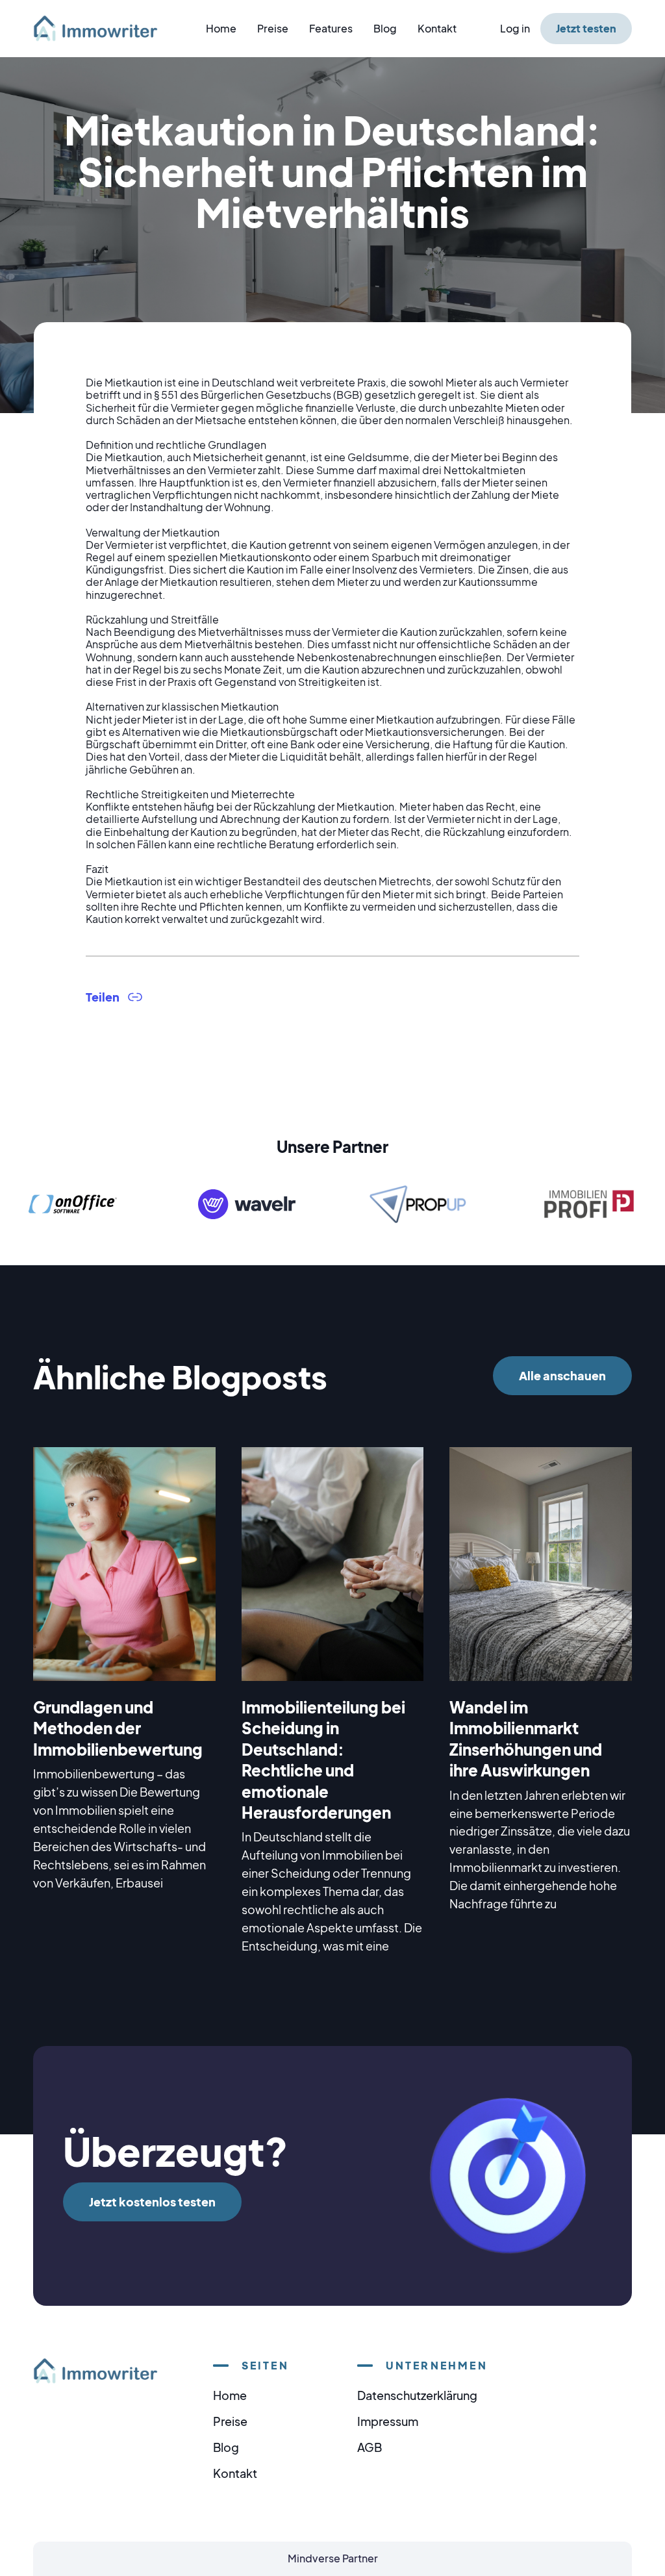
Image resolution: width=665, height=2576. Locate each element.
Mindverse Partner (333, 2558)
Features (331, 28)
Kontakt (437, 28)
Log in (515, 28)
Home (221, 28)
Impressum (388, 2421)
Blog (385, 28)
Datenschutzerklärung (417, 2395)
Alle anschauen (562, 1375)
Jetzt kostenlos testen (152, 2202)
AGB (370, 2447)
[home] (103, 28)
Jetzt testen (586, 28)
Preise (273, 28)
